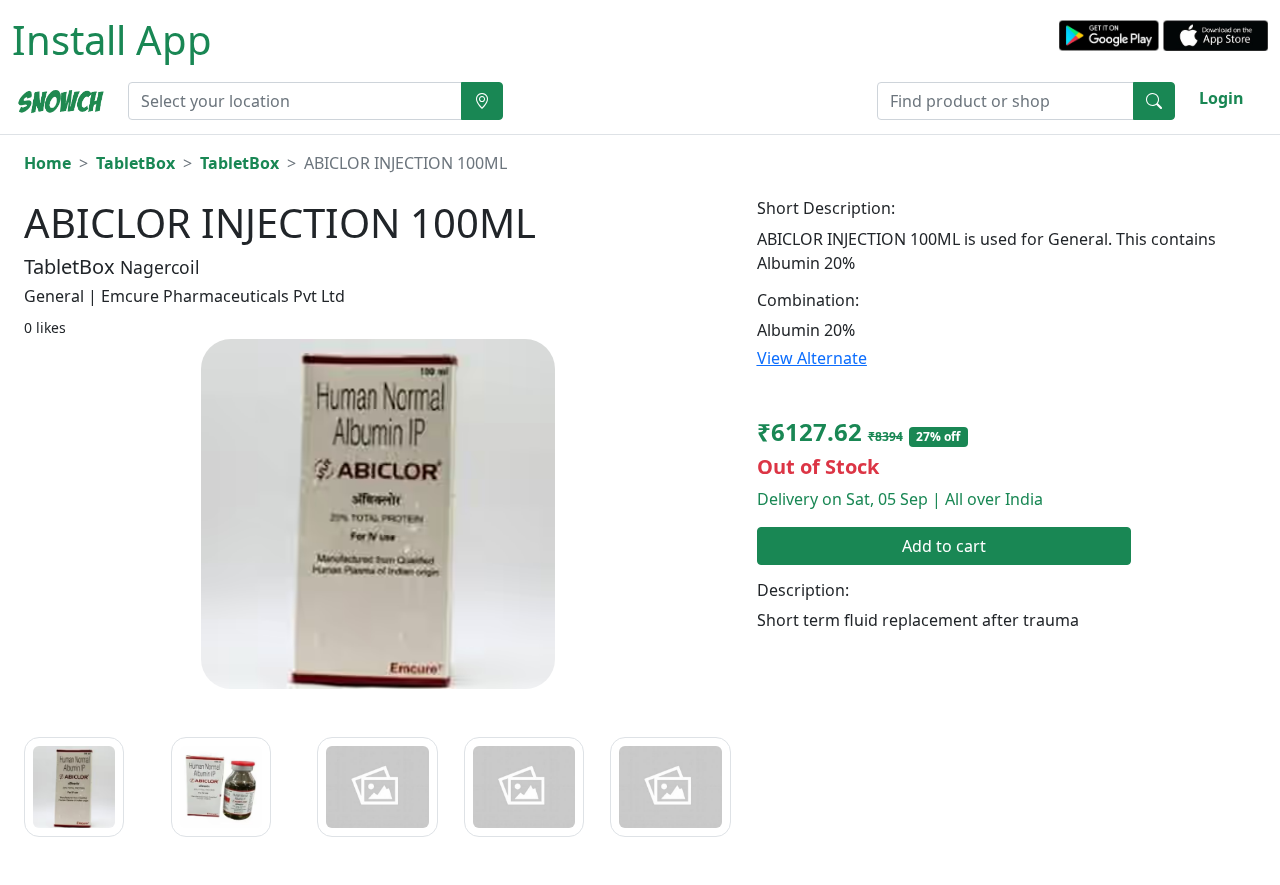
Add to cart (944, 546)
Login (1221, 98)
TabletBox (135, 163)
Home (47, 163)
